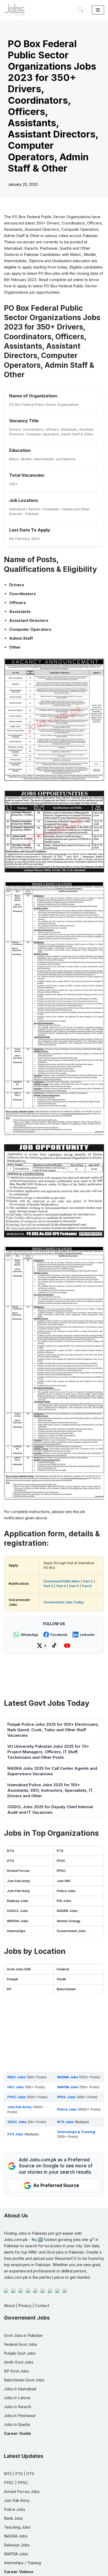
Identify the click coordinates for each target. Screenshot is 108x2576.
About (9, 2306)
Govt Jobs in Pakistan (23, 2335)
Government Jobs (71, 1931)
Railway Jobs (18, 1901)
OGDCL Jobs (17, 1911)
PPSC (61, 1871)
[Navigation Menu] (98, 10)
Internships (16, 1931)
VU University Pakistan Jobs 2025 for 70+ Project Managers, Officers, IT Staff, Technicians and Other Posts (48, 1752)
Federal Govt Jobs (20, 2344)
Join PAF (64, 1881)
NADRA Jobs (67, 1911)
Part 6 (87, 1586)
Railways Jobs (17, 2545)
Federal (63, 1969)
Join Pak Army (18, 1881)
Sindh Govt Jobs (19, 2362)
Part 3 (48, 1586)
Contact (42, 2306)
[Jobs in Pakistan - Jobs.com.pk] (14, 10)
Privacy (25, 2306)
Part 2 (88, 1581)
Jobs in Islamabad (20, 2389)
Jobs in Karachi (18, 2407)
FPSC (61, 1861)
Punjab (12, 1979)
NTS (10, 1851)
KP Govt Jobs (16, 2371)
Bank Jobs (13, 2518)
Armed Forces (18, 1871)
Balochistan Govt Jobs (24, 2380)
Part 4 (61, 1586)
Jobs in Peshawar (20, 2416)
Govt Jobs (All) (19, 1969)
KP (9, 1989)
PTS (60, 1851)
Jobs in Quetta (17, 2424)
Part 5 (74, 1586)
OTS (10, 1861)
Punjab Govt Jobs (20, 2353)
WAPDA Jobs (17, 1921)
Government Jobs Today (64, 1602)
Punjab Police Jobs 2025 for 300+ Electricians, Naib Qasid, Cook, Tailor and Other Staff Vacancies (53, 1730)
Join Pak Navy (18, 1891)
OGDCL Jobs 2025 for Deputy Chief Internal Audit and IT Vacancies (50, 1810)
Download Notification (62, 1581)
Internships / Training (22, 2563)
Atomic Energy (68, 1921)
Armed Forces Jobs (22, 2492)
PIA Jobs (64, 1901)
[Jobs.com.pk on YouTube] (68, 1646)
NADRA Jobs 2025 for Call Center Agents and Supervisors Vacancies (52, 1771)
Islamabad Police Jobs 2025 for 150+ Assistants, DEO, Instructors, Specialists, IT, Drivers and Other (51, 1790)
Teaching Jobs (17, 2527)
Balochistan (66, 1989)
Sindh (61, 1979)
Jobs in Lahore (17, 2398)
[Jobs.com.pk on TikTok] (55, 1646)
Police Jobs (66, 1891)
